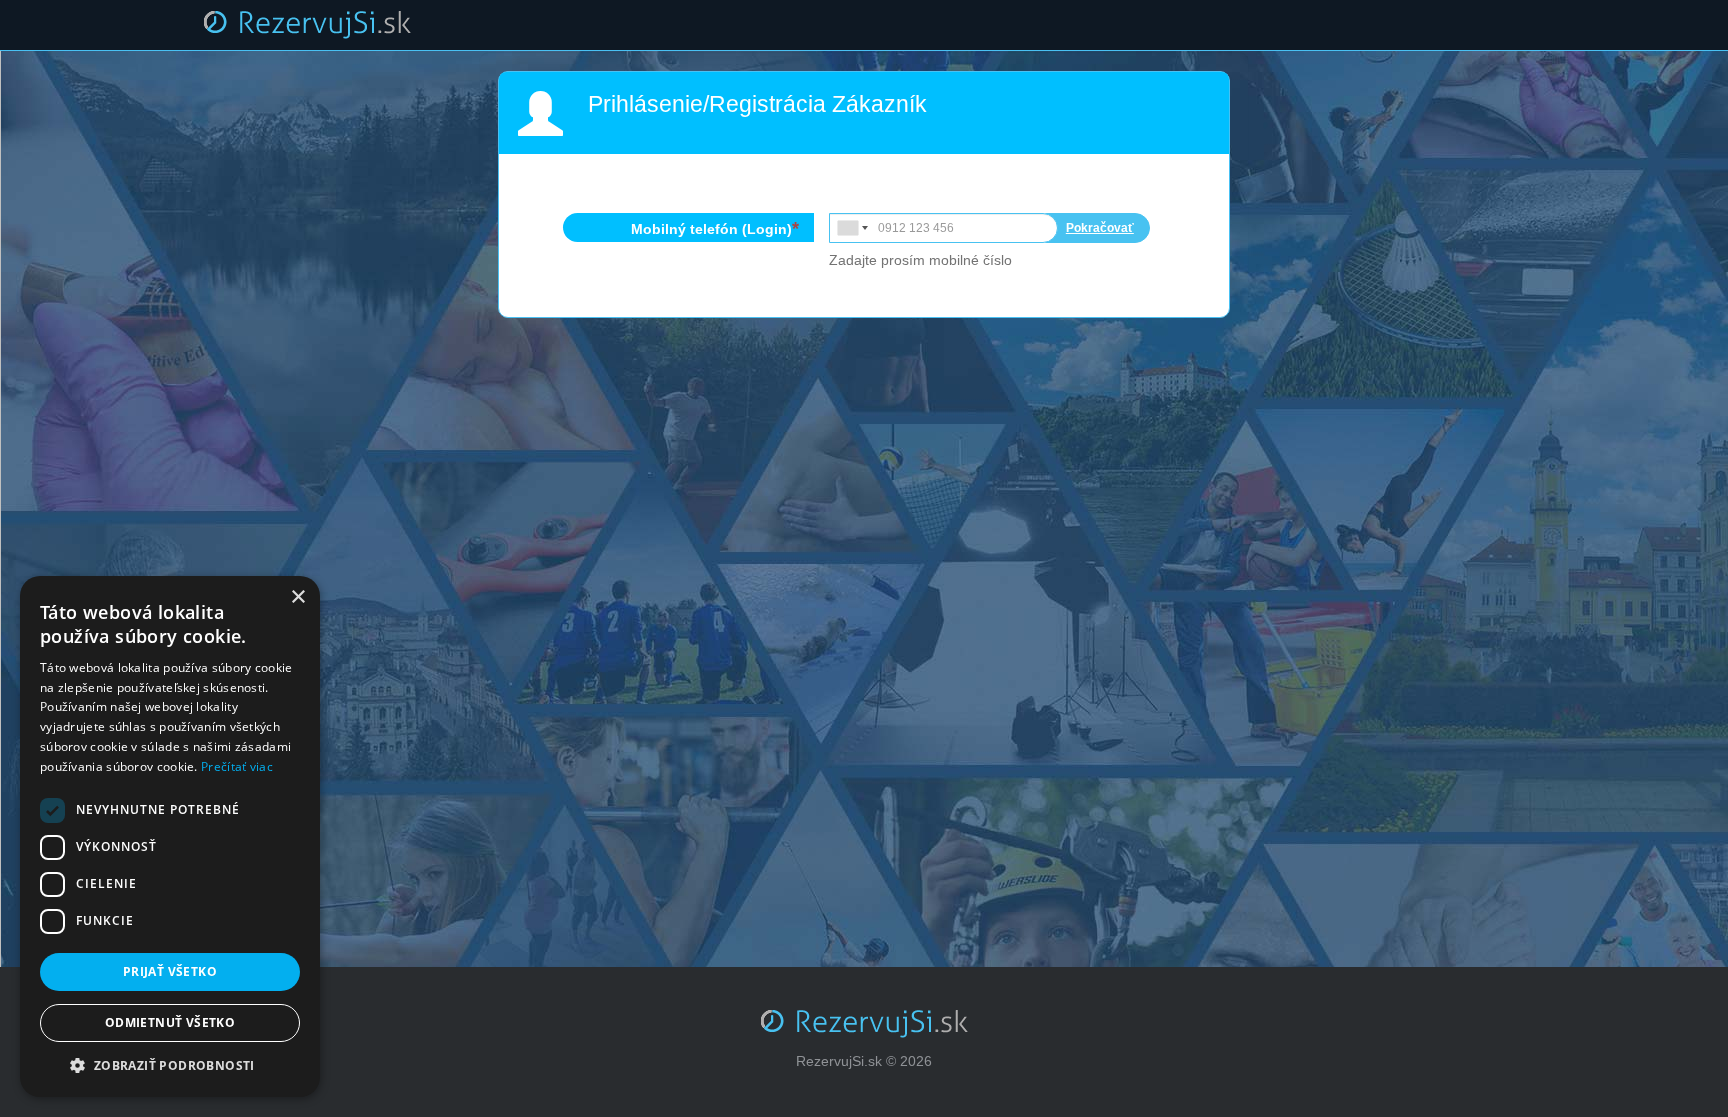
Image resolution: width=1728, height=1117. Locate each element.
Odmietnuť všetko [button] (170, 1022)
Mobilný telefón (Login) (711, 229)
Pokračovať (1100, 228)
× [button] (297, 597)
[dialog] (170, 836)
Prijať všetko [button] (170, 971)
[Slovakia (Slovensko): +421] (851, 228)
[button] (170, 1066)
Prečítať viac (237, 766)
